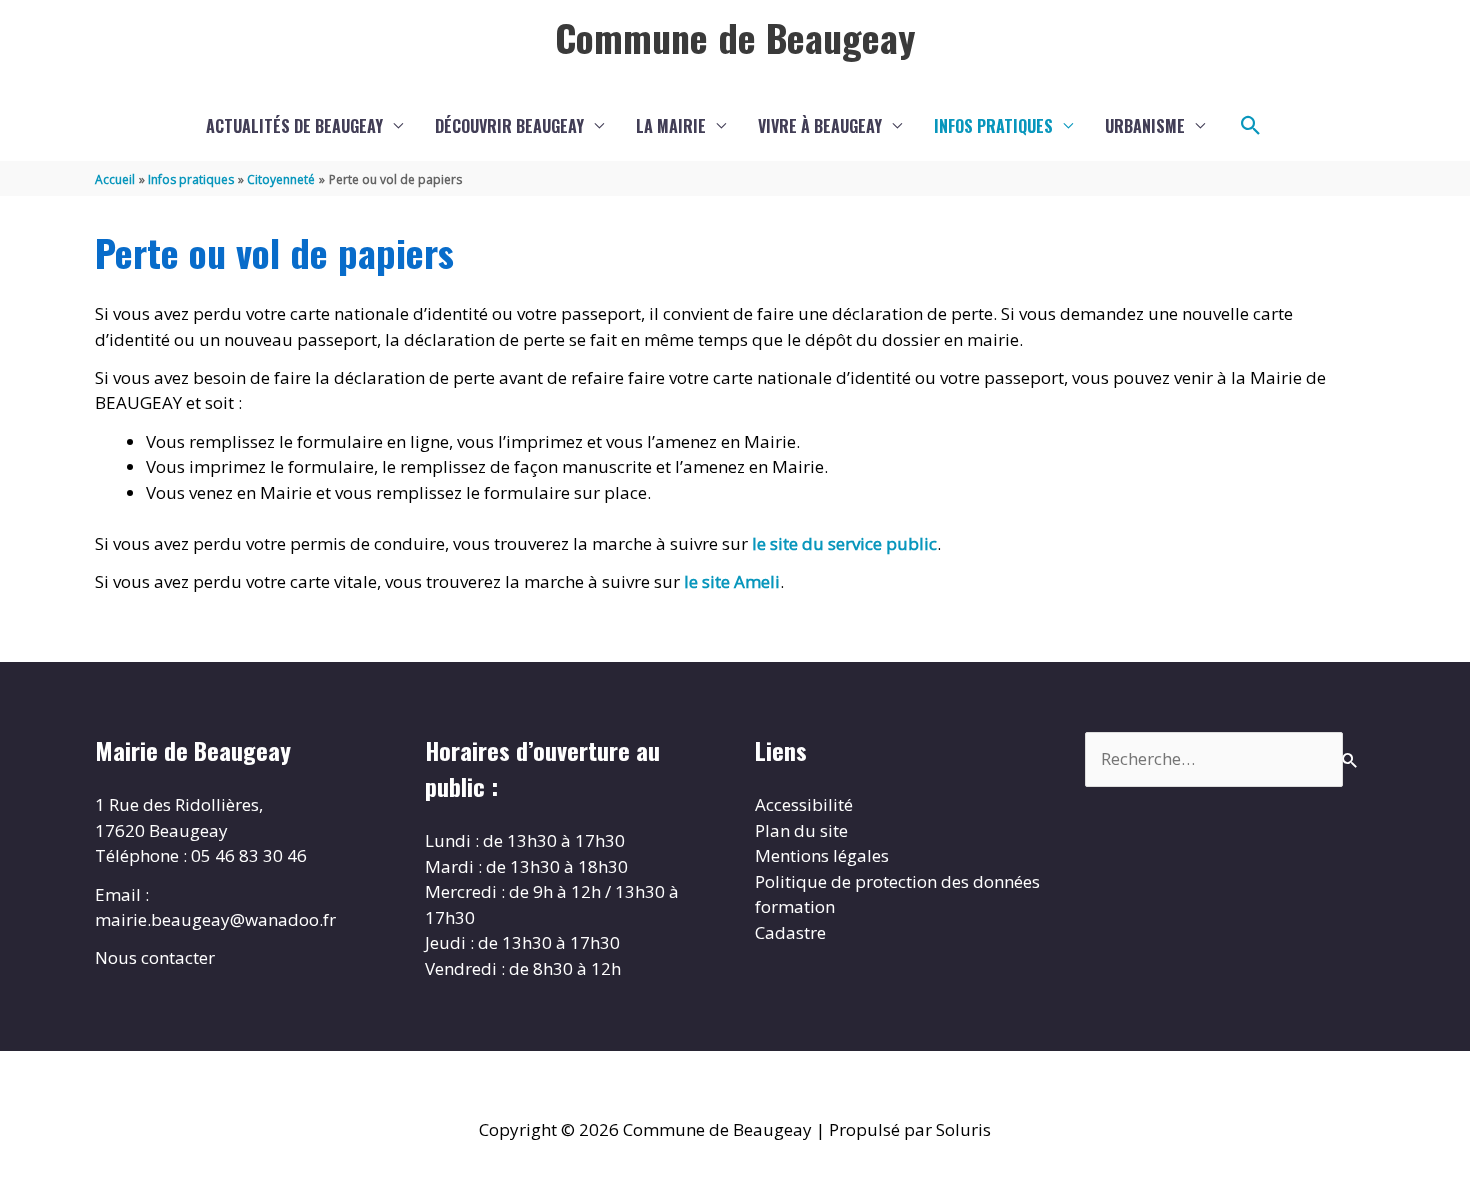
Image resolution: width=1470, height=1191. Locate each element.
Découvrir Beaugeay (509, 126)
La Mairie (671, 126)
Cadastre (790, 932)
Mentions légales (822, 855)
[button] (1251, 126)
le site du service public (844, 543)
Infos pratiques (993, 126)
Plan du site (801, 830)
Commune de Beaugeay (735, 37)
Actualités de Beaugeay (294, 126)
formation (795, 906)
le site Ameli (732, 581)
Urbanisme (1145, 126)
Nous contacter (155, 957)
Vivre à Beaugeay (820, 126)
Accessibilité (804, 804)
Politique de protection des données (897, 881)
